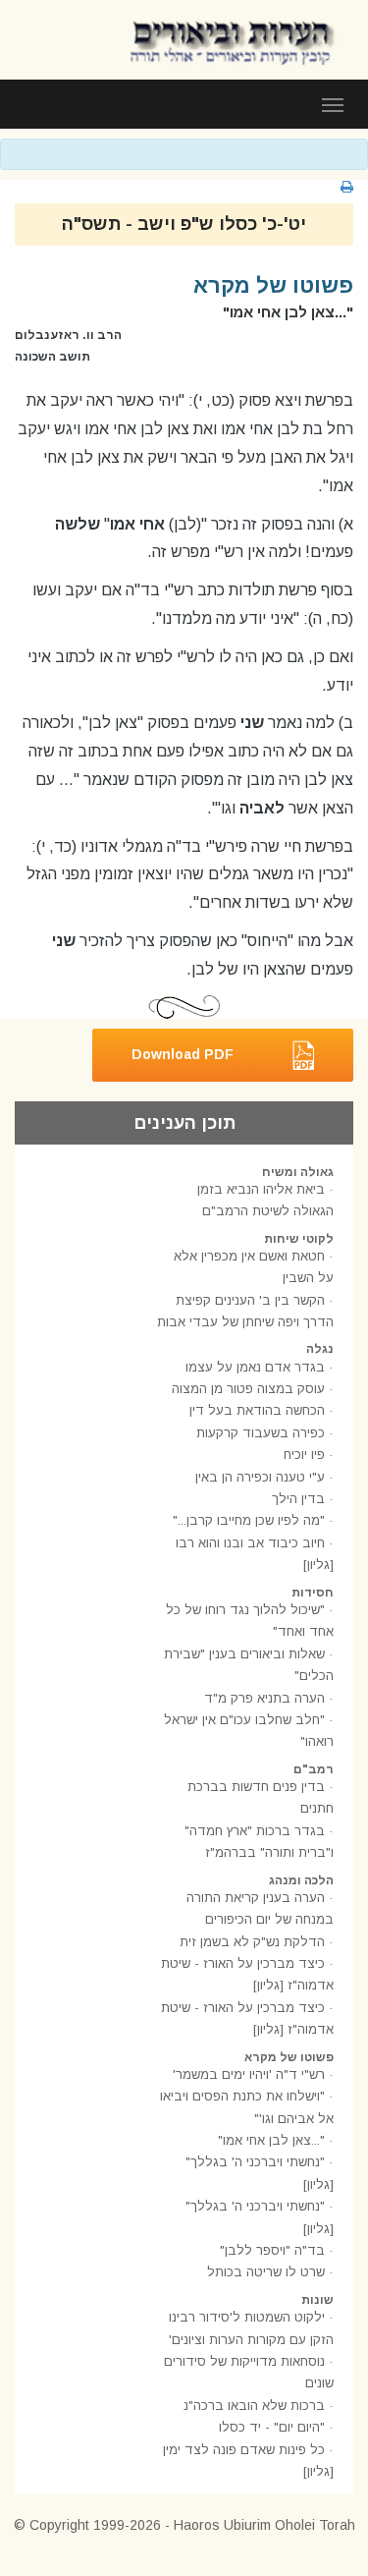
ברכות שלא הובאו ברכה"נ (254, 2406)
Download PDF (183, 1053)
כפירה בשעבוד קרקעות (261, 1433)
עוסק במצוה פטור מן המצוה (248, 1389)
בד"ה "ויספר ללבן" (272, 2250)
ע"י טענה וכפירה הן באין (260, 1477)
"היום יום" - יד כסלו (272, 2427)
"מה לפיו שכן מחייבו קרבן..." (249, 1520)
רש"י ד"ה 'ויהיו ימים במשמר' (249, 2074)
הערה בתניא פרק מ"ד (264, 1698)
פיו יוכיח (304, 1455)
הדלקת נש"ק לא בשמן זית (252, 1942)
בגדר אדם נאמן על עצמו (255, 1367)
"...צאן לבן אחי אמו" (271, 2140)
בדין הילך (298, 1499)
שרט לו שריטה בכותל (266, 2272)
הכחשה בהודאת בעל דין (257, 1410)
